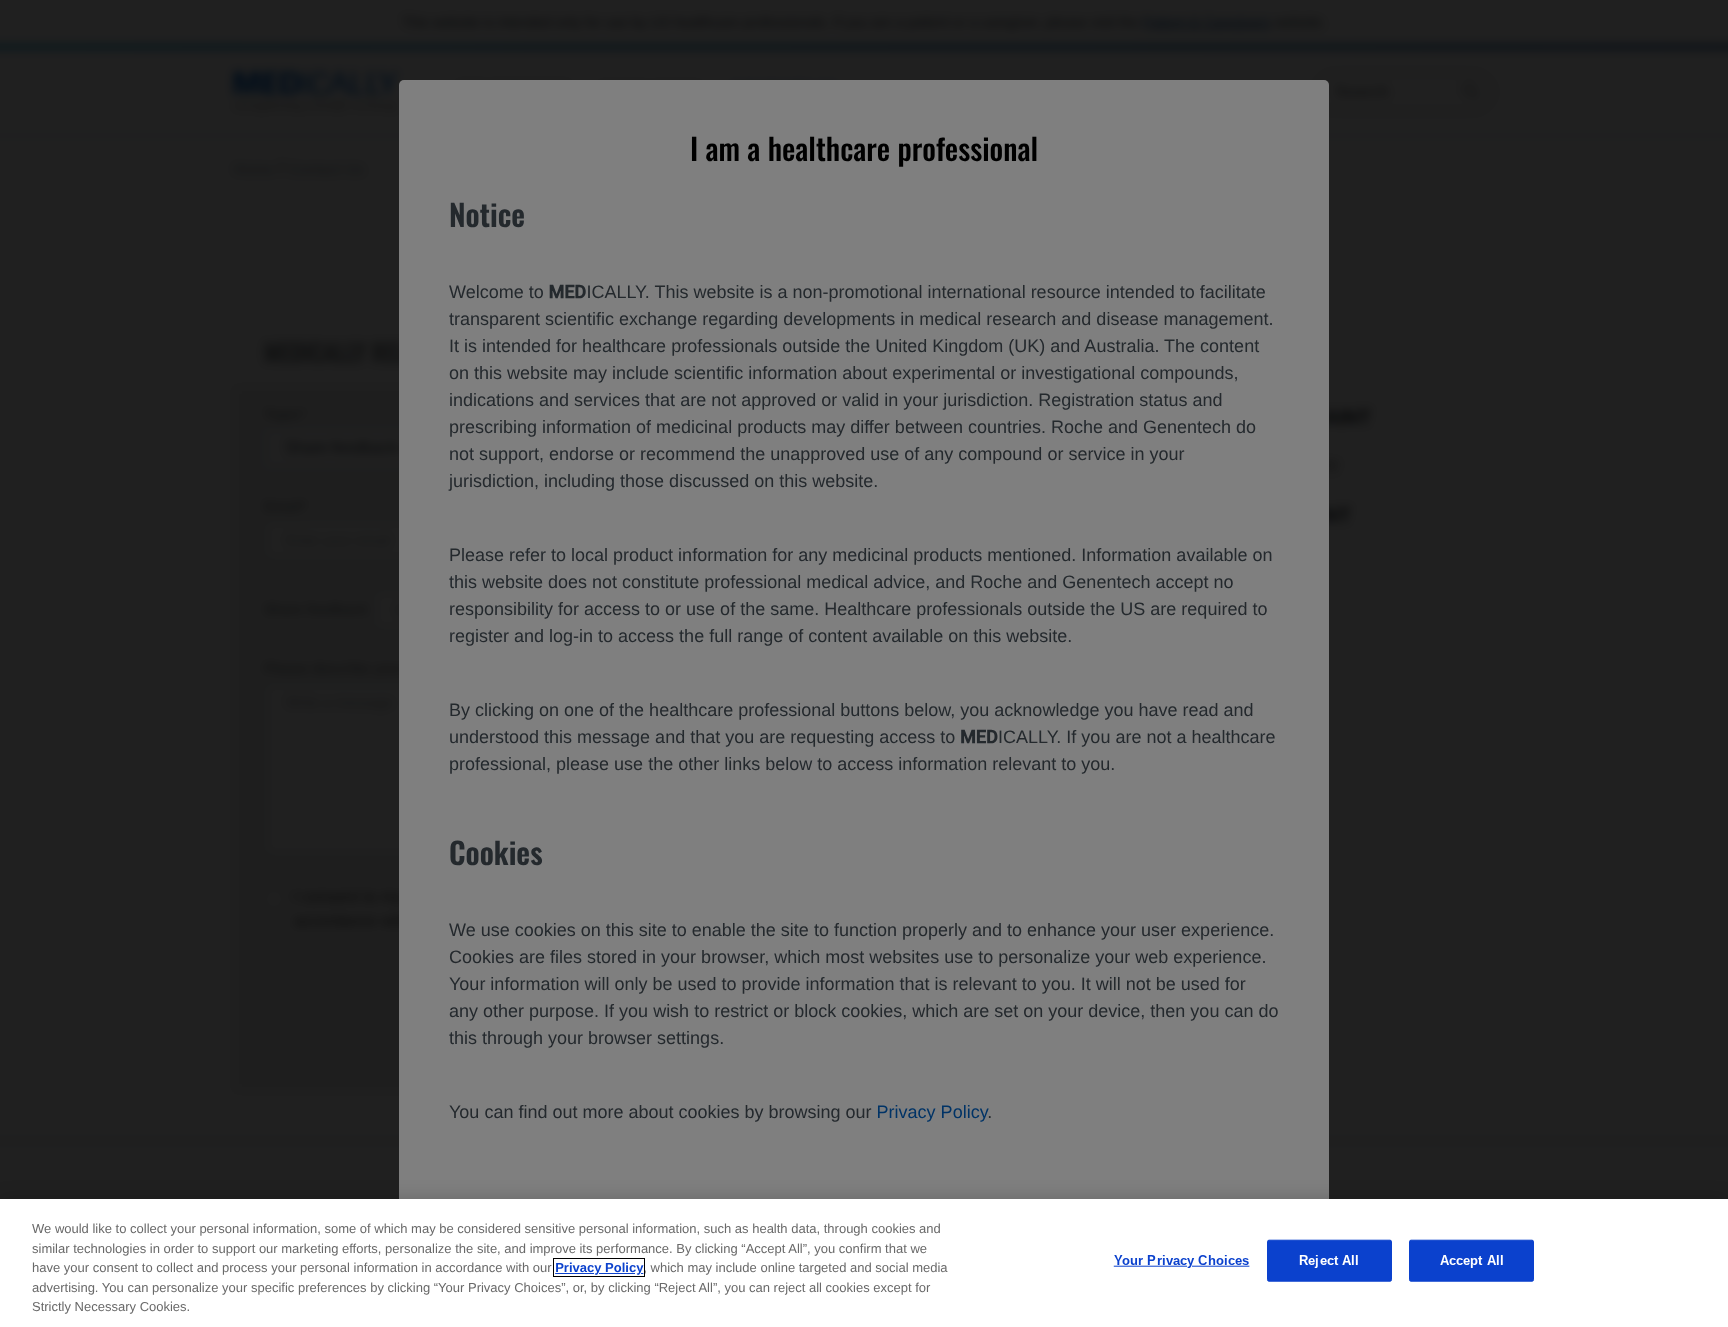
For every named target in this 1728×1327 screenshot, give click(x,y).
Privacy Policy (599, 1267)
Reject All (1329, 1260)
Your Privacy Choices (1182, 1260)
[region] (864, 1263)
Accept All (1472, 1260)
